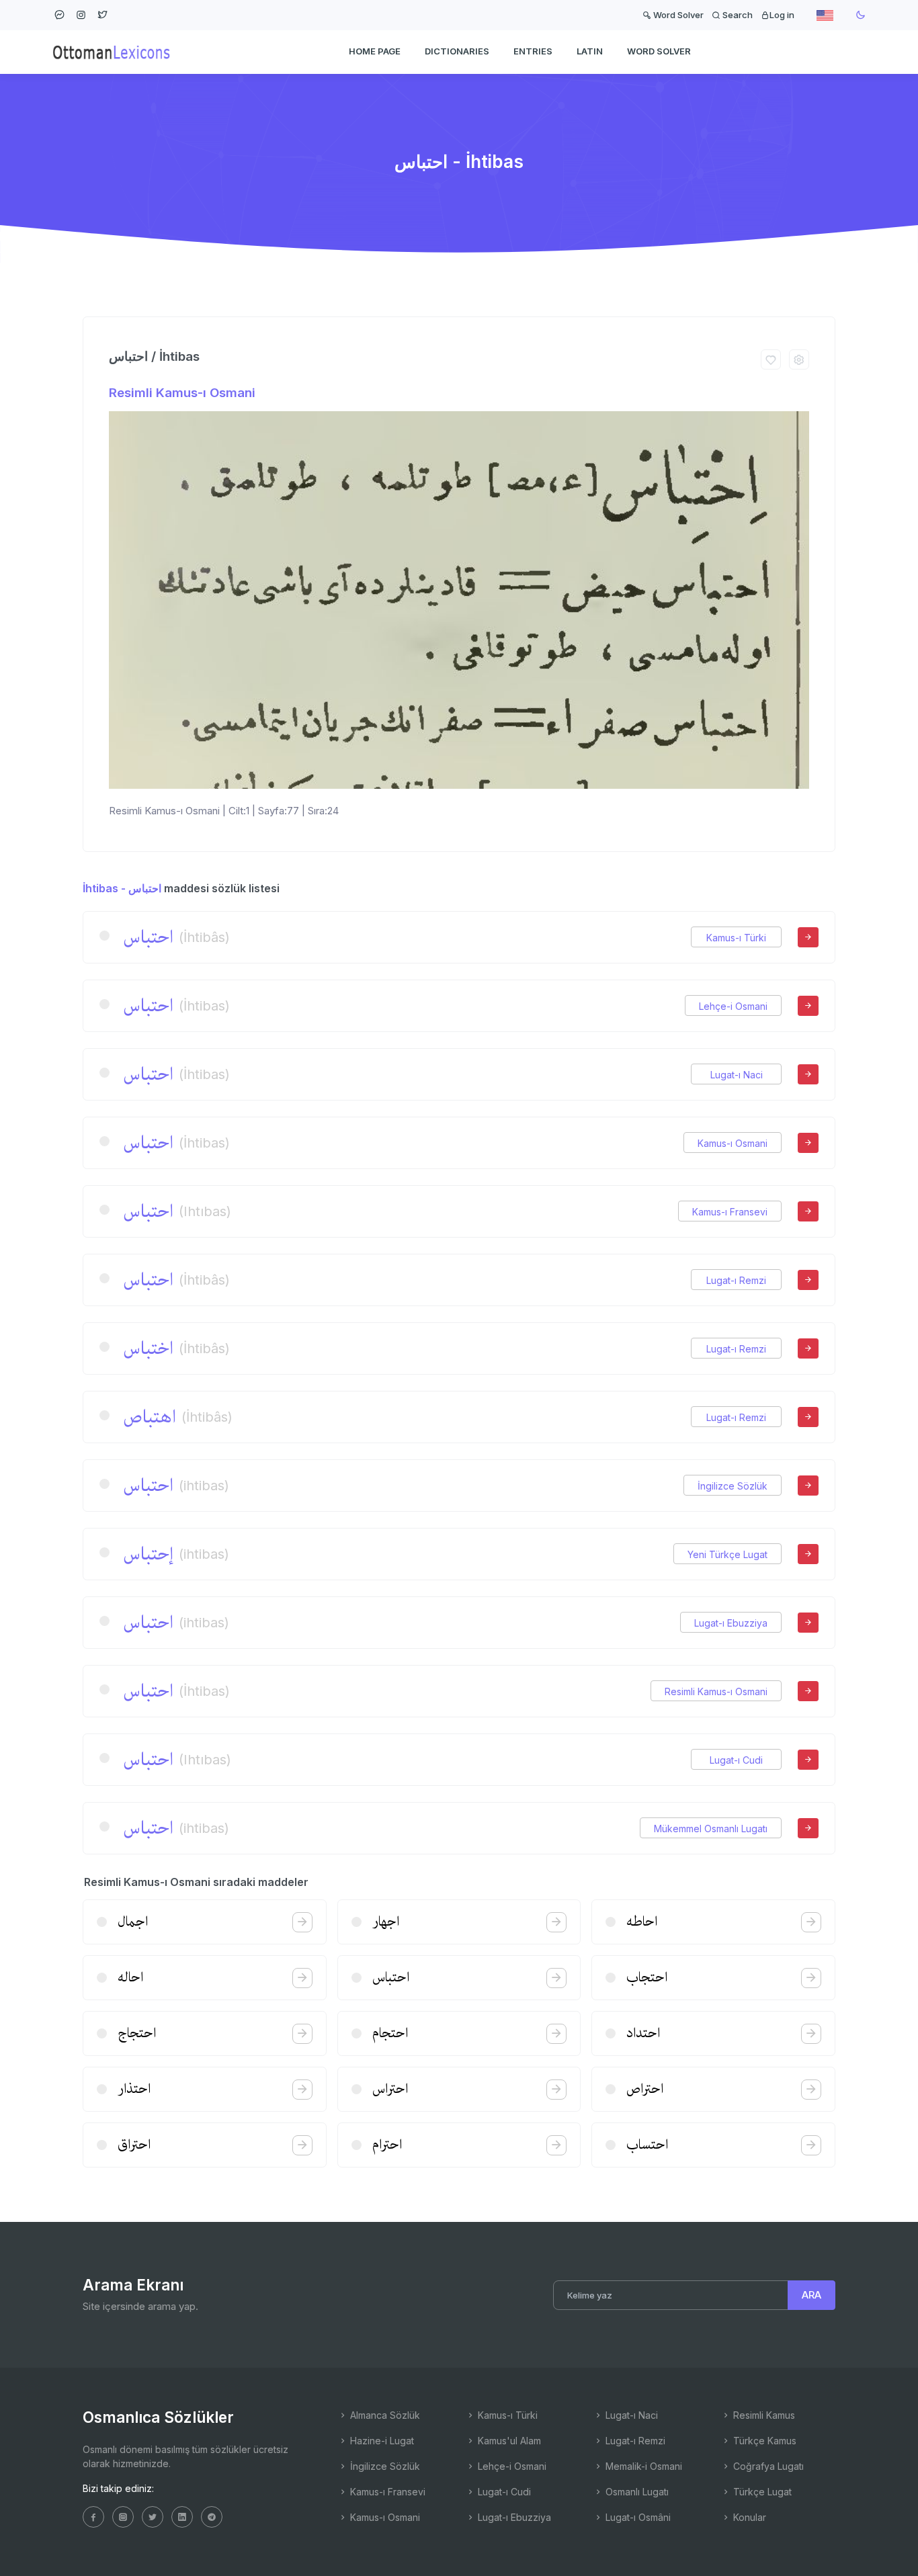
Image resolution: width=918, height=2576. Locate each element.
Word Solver (677, 15)
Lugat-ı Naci (737, 1075)
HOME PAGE (375, 51)
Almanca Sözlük (384, 2415)
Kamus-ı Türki (736, 938)
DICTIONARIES (457, 51)
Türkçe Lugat (761, 2492)
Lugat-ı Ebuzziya (731, 1623)
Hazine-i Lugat (381, 2441)
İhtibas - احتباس (122, 888)
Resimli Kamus (763, 2415)
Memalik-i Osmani (642, 2466)
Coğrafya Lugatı (767, 2466)
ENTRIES (533, 51)
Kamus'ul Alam (508, 2441)
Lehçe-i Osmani (733, 1006)
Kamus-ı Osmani (733, 1143)
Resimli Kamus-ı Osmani (182, 393)
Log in (782, 15)
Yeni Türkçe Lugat (727, 1554)
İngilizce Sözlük (733, 1486)
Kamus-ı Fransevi (730, 1212)
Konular (748, 2517)
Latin (590, 51)
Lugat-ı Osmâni (637, 2517)
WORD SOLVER (659, 51)
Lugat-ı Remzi (736, 1280)
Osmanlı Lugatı (636, 2492)
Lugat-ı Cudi (736, 1760)
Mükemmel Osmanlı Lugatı (711, 1829)
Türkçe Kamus (763, 2441)
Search (737, 15)
